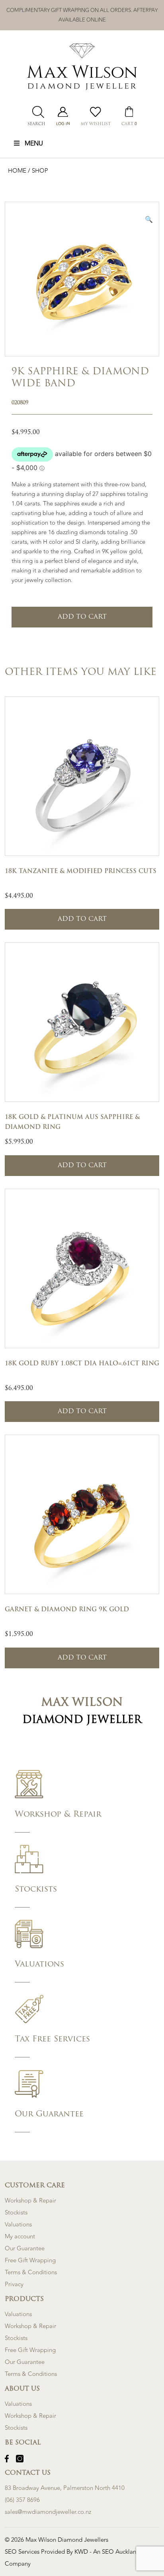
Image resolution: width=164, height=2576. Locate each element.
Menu (34, 144)
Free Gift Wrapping (30, 2260)
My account (20, 2237)
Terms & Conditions (31, 2272)
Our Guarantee (25, 2249)
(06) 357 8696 (22, 2500)
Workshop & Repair (30, 2201)
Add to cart (82, 617)
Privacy (14, 2284)
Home (18, 171)
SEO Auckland (122, 2552)
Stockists (16, 2213)
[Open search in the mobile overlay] (36, 112)
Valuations (18, 2225)
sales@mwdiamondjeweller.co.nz (48, 2512)
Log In (63, 124)
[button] (149, 219)
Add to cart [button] (82, 919)
